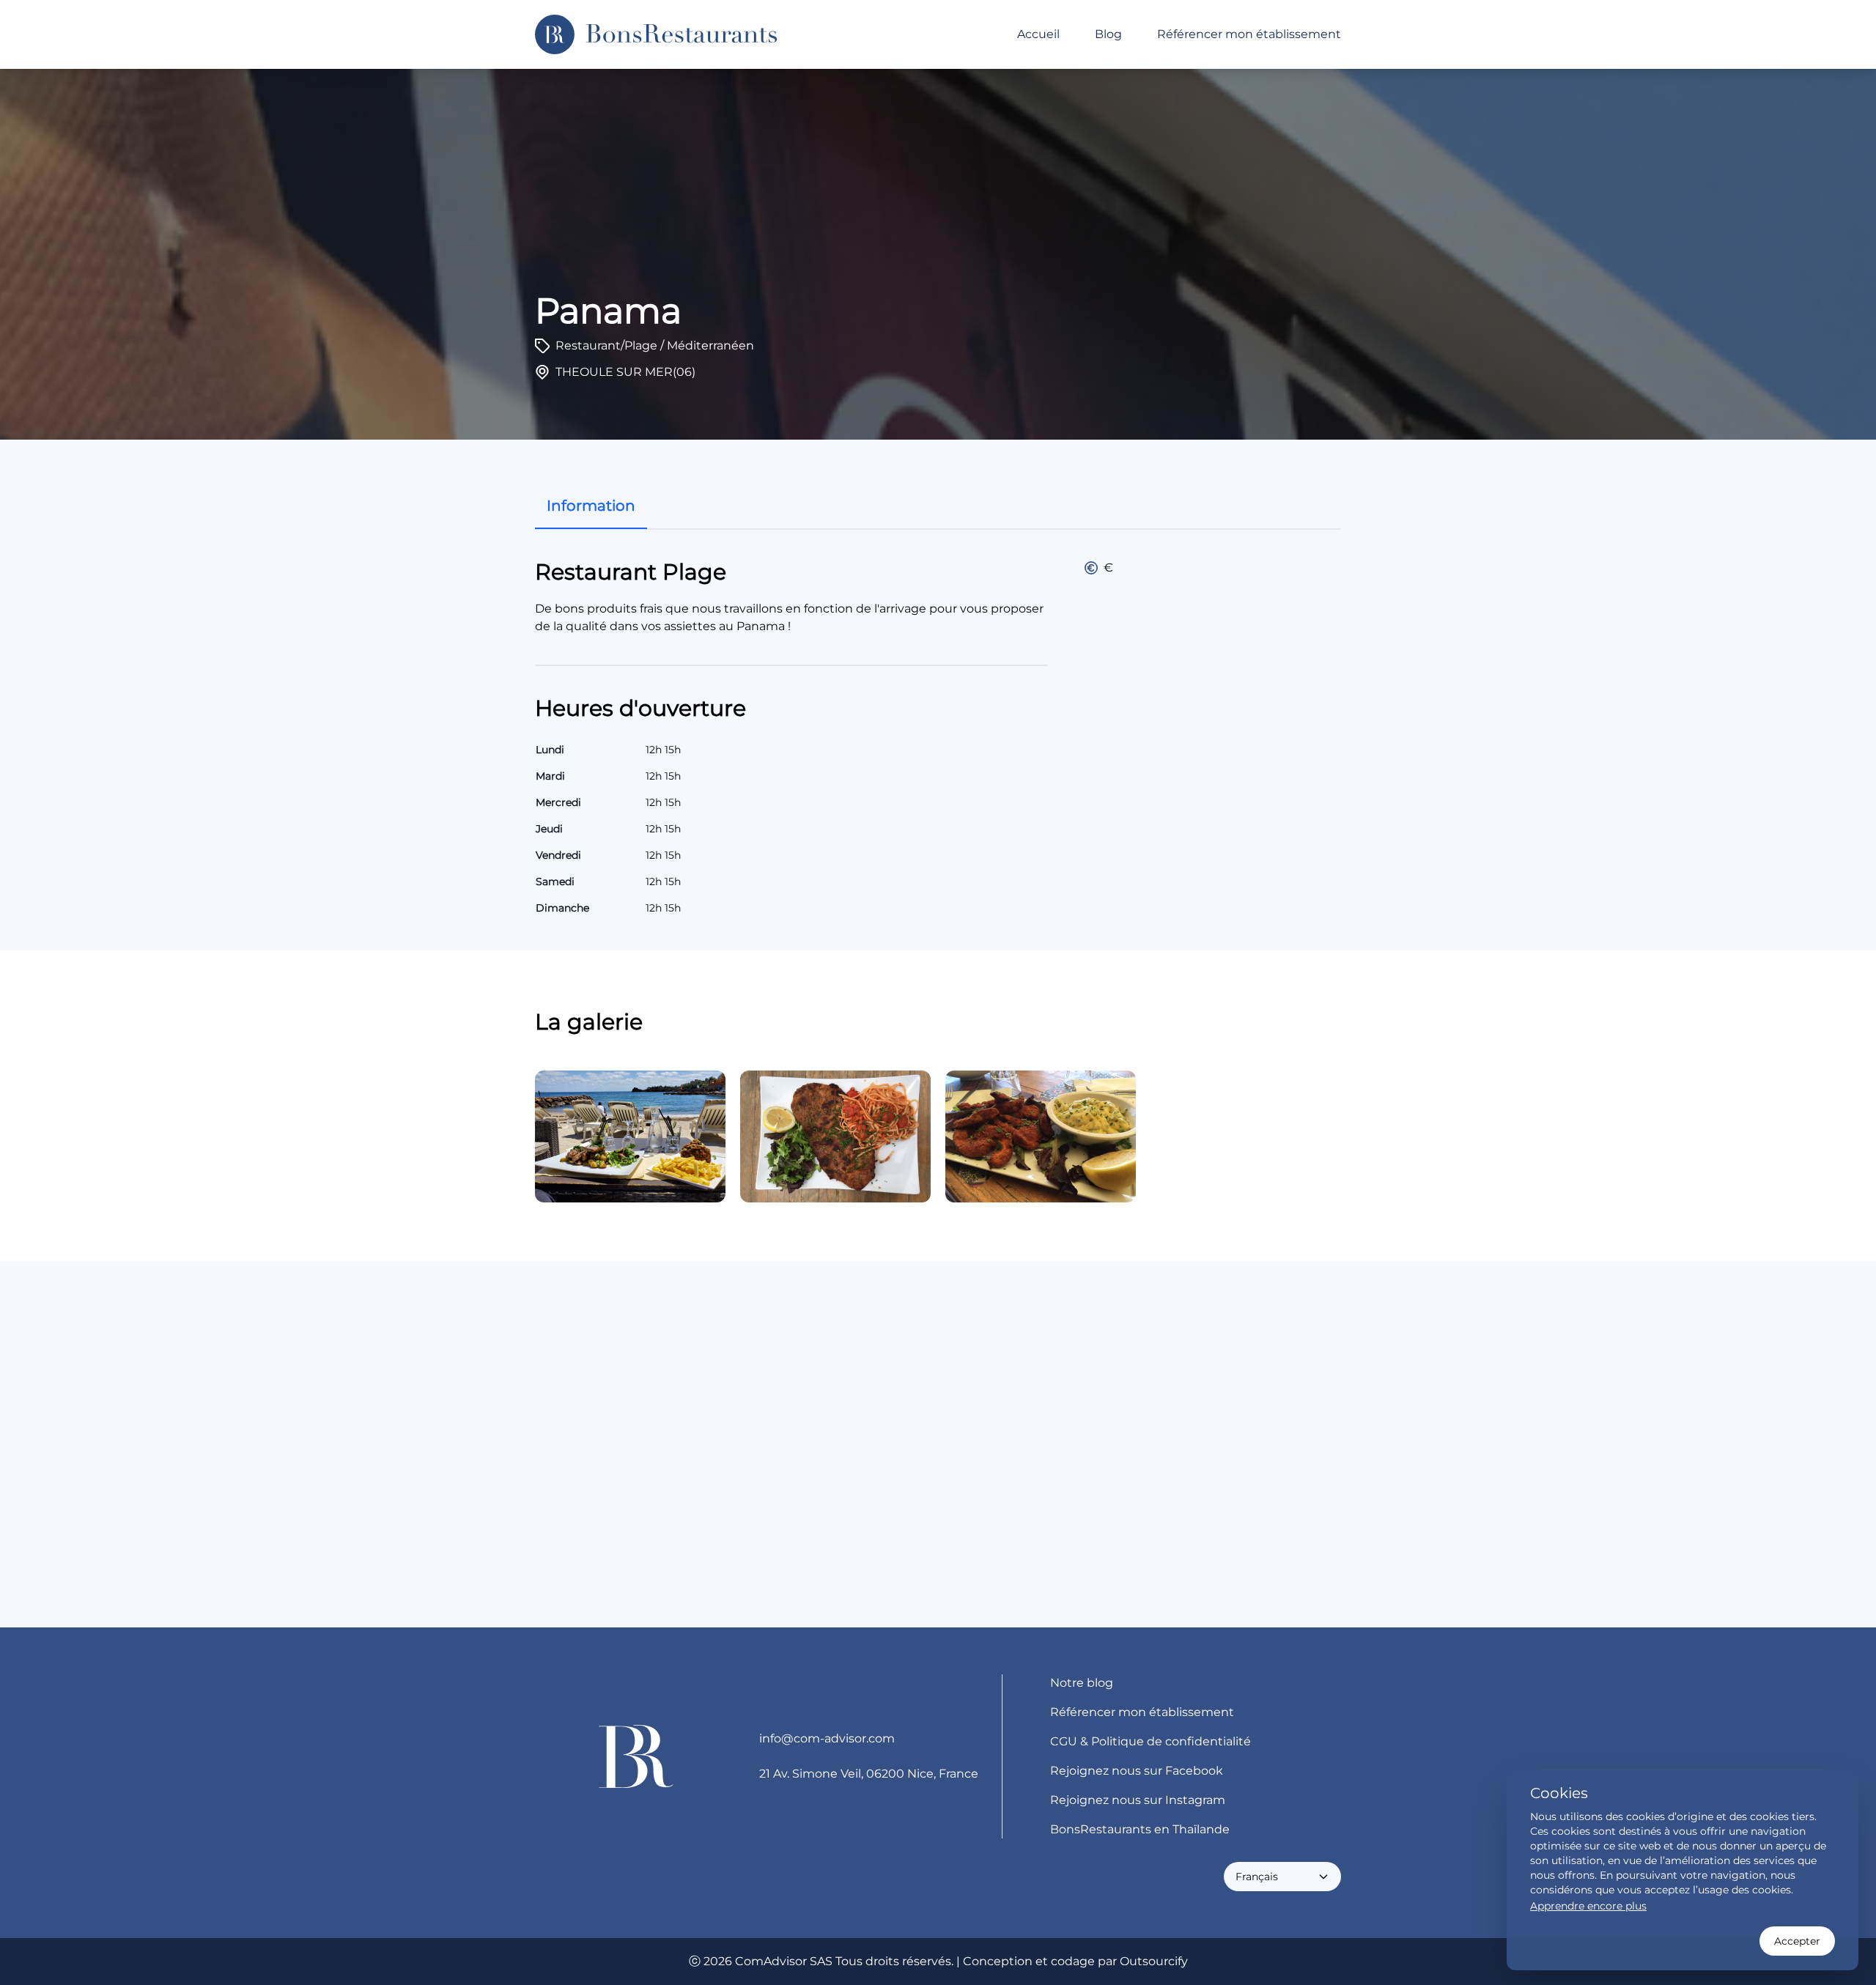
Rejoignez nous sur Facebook (1137, 1771)
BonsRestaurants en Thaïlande (1140, 1829)
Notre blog (1082, 1683)
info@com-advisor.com (827, 1738)
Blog (1108, 34)
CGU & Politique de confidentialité (1151, 1741)
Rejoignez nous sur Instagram (1138, 1800)
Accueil (1038, 34)
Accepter (1797, 1941)
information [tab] (591, 506)
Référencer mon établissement (1249, 34)
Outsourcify (1154, 1961)
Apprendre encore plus (1588, 1906)
